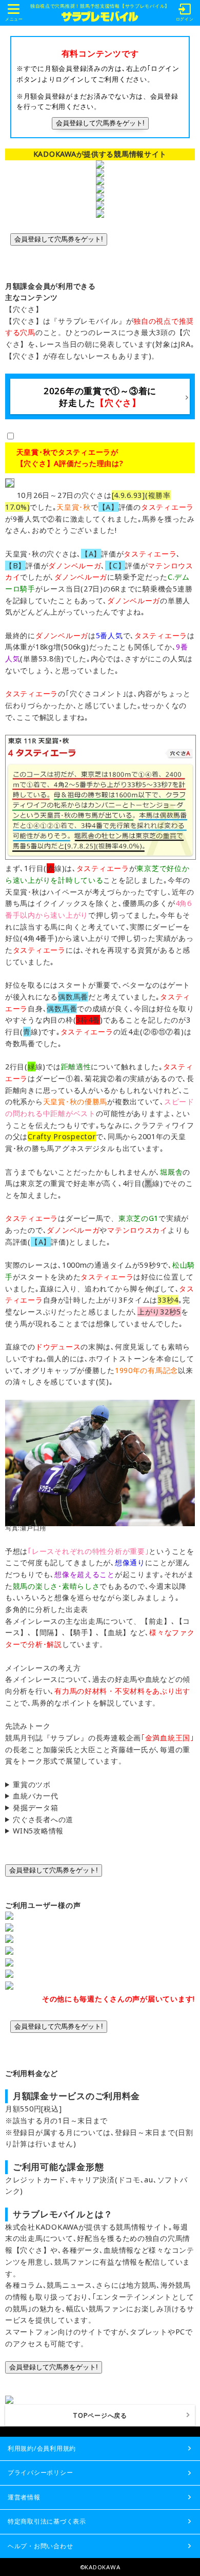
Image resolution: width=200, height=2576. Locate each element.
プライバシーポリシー (40, 2472)
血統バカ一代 (35, 1796)
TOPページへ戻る (100, 2415)
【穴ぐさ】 (24, 309)
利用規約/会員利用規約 (42, 2448)
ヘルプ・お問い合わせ (40, 2546)
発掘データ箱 (35, 1808)
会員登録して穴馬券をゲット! (100, 123)
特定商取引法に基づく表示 (47, 2521)
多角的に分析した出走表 (47, 1609)
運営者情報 (24, 2497)
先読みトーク (28, 1726)
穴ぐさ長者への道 (43, 1819)
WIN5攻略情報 (38, 1831)
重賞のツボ (32, 1784)
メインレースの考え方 (43, 1668)
